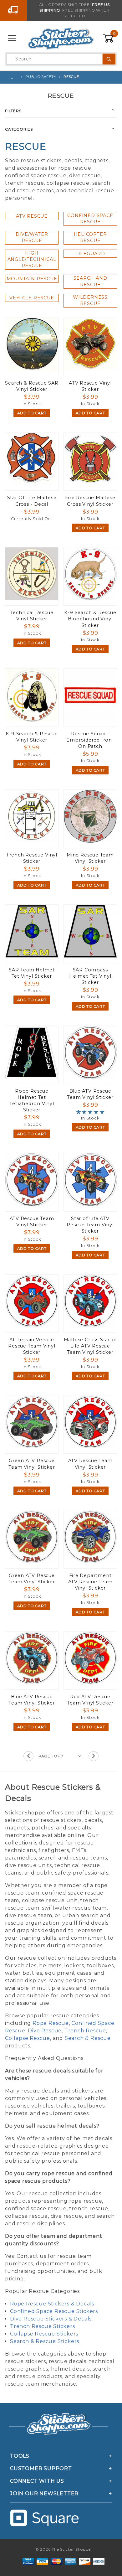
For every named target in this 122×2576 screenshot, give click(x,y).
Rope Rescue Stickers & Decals (52, 2304)
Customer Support (41, 2468)
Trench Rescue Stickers (43, 2326)
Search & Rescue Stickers (45, 2341)
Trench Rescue (85, 2031)
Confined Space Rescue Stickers (54, 2311)
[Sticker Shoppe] (61, 38)
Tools (20, 2456)
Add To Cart (32, 413)
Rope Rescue (51, 2023)
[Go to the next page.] (94, 1756)
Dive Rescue (45, 2031)
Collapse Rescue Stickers (44, 2334)
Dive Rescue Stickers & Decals (51, 2319)
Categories (19, 129)
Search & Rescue (88, 2038)
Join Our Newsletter (44, 2493)
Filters (13, 111)
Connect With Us (37, 2481)
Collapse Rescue (28, 2038)
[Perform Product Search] (109, 59)
